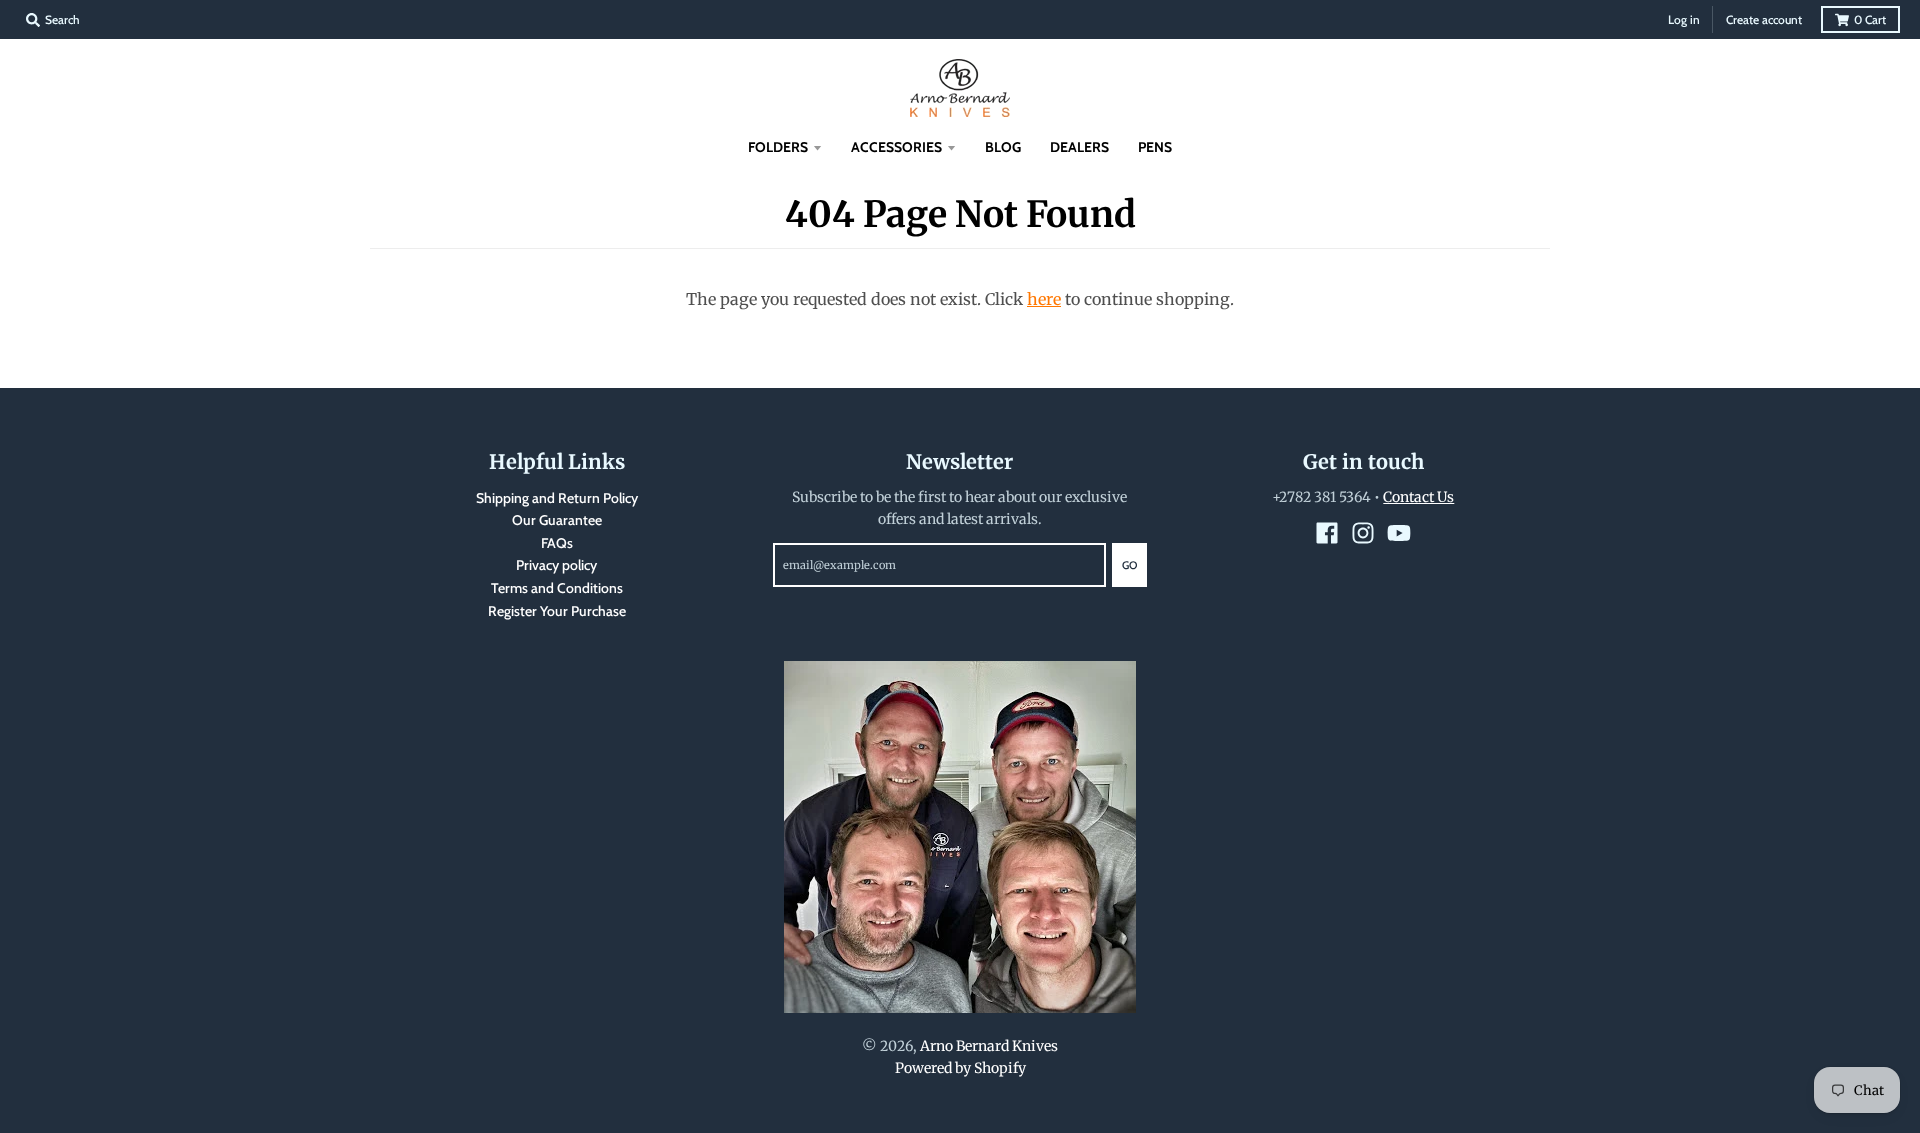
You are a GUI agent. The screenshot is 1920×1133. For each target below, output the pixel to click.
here (1044, 299)
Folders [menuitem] (778, 147)
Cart (1870, 19)
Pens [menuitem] (1155, 147)
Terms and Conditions (557, 588)
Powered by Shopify (960, 1068)
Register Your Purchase (557, 611)
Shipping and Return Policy (557, 498)
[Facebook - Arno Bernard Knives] (1327, 533)
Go (1129, 565)
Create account (1764, 19)
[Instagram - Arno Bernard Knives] (1363, 533)
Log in (1684, 19)
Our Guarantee (557, 520)
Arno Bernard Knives (989, 1046)
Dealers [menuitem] (1079, 147)
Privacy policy (556, 565)
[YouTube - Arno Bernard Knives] (1399, 533)
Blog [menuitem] (1003, 147)
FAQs (557, 543)
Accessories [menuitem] (896, 147)
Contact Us (1418, 497)
